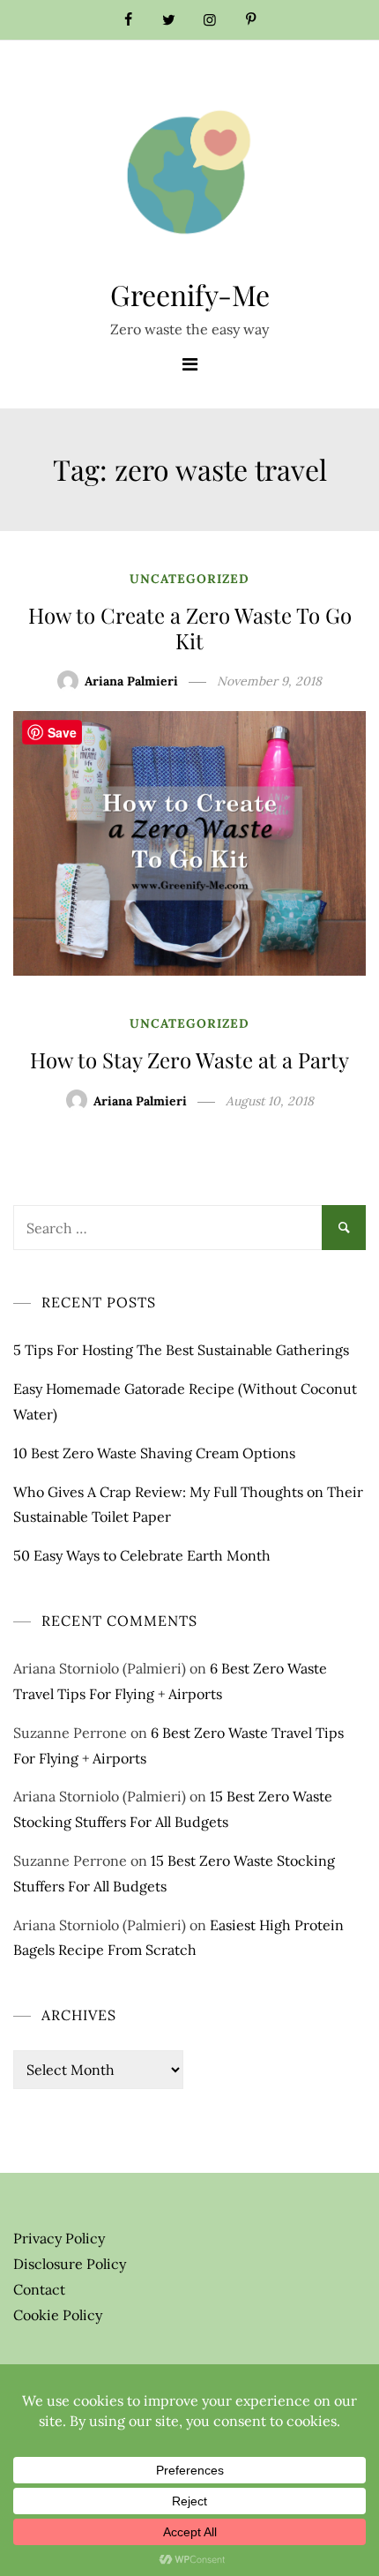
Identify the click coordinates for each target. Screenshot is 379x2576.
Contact (39, 2289)
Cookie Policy (58, 2315)
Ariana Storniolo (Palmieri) (100, 1668)
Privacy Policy (59, 2238)
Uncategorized (189, 579)
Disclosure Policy (70, 2264)
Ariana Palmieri (131, 681)
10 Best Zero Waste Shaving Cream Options (154, 1453)
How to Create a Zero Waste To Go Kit (190, 628)
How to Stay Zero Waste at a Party (189, 1060)
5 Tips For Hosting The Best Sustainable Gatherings (181, 1350)
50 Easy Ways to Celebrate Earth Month (142, 1555)
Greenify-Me (190, 294)
